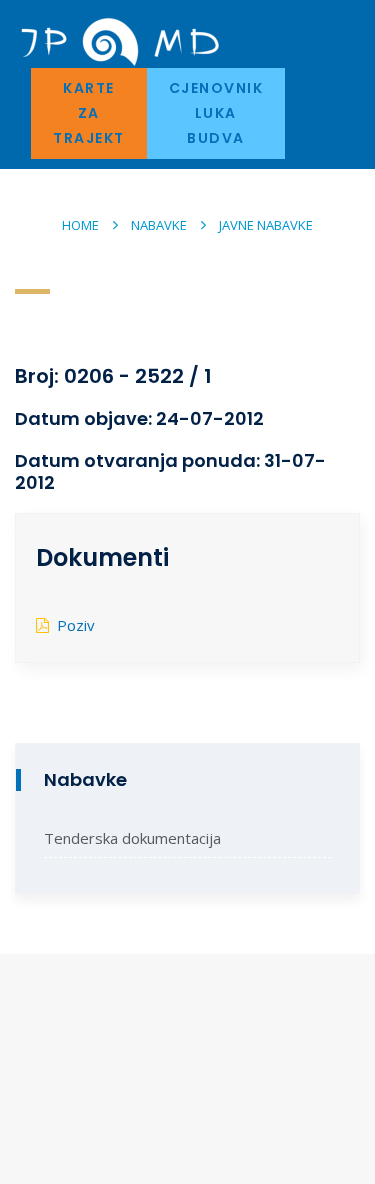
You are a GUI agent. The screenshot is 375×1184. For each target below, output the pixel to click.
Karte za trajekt (89, 113)
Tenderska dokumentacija (132, 838)
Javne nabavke (266, 225)
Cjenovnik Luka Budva (216, 113)
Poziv (76, 625)
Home (80, 225)
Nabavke (159, 225)
